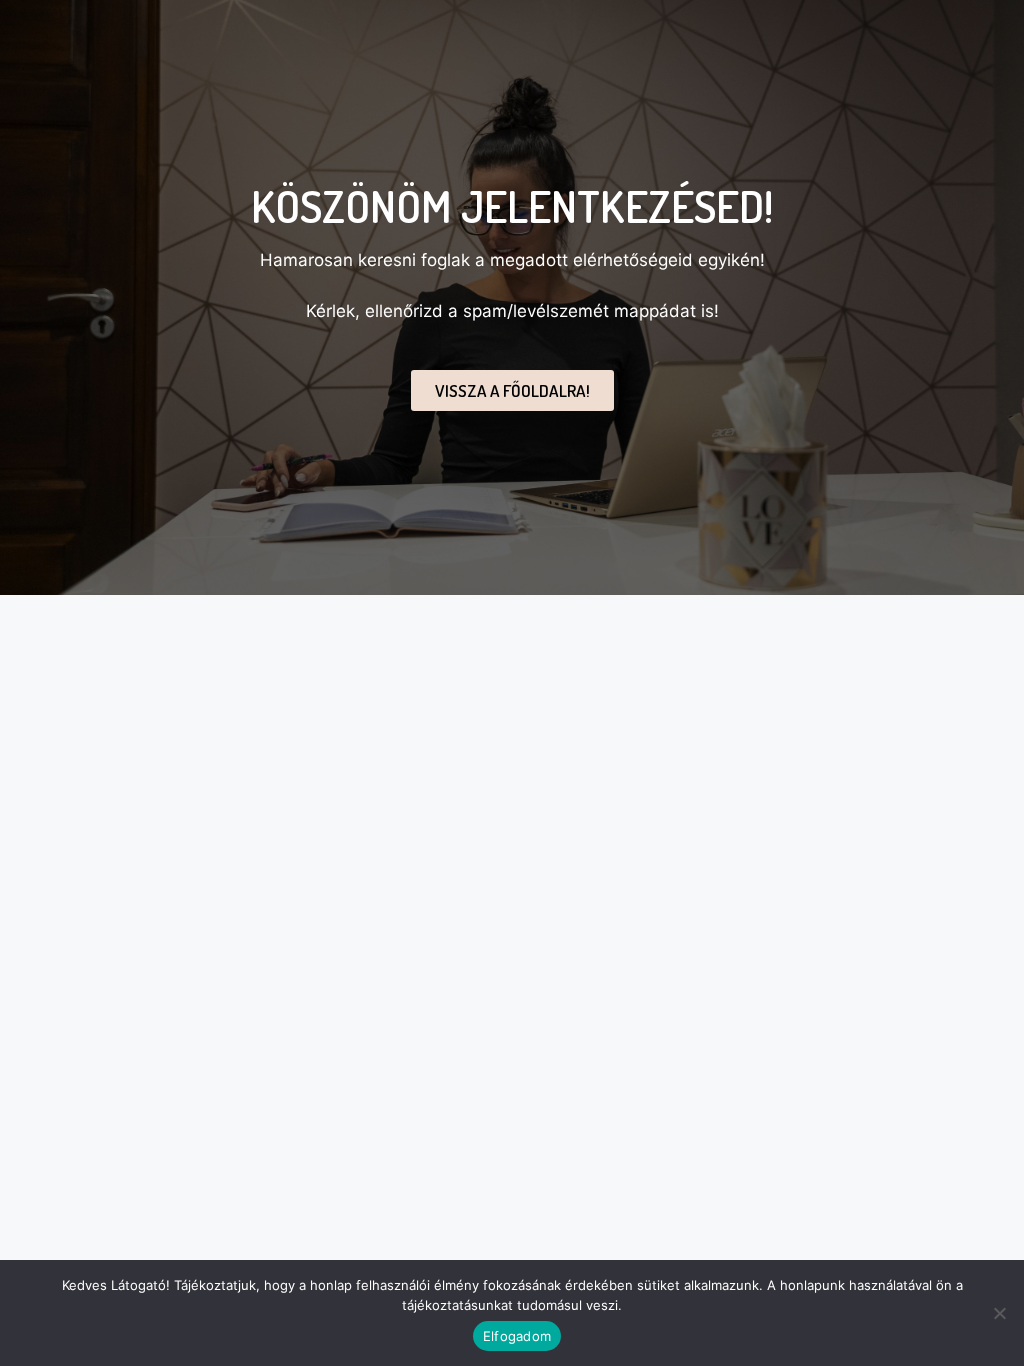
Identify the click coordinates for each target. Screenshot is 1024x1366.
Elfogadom (517, 1336)
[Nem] (999, 1313)
